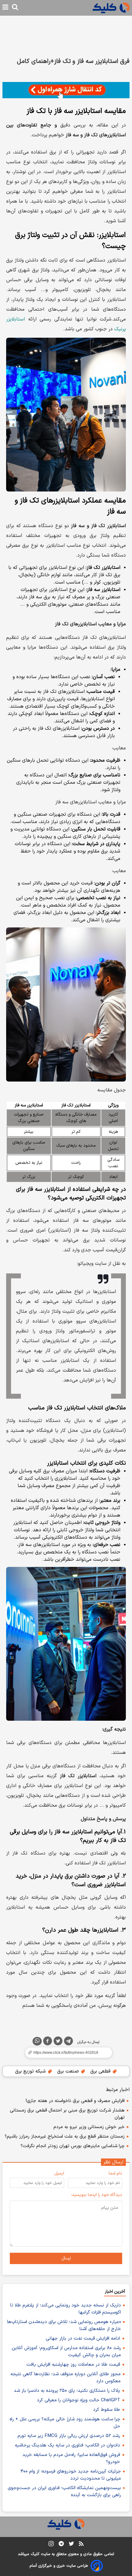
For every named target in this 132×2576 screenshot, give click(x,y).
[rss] (81, 2545)
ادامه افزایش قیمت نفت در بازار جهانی (83, 2339)
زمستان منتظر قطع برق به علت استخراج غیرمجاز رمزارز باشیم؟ (65, 2137)
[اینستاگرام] (51, 2545)
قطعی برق (101, 2071)
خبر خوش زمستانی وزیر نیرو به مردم (89, 2127)
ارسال (66, 2258)
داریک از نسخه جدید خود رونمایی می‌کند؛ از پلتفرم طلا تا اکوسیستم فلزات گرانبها (66, 2309)
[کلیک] (111, 8)
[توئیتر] (58, 2042)
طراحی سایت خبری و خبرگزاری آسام (59, 2566)
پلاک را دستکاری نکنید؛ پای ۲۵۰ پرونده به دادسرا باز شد (67, 2391)
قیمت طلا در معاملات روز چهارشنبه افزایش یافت (73, 2365)
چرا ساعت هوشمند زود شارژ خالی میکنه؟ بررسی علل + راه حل (65, 2423)
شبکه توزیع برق (31, 2071)
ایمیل (59, 2173)
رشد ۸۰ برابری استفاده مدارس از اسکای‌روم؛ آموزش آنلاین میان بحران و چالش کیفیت (66, 2352)
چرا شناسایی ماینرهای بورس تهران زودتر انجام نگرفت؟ (73, 2146)
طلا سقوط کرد (107, 2410)
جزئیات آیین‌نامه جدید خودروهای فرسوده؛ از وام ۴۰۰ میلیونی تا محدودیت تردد (71, 2475)
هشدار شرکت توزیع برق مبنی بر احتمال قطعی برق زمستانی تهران (67, 2114)
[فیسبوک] (48, 2042)
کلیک (35, 2554)
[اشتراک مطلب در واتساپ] (37, 2041)
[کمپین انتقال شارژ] (66, 90)
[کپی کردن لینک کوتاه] (66, 2053)
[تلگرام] (68, 2042)
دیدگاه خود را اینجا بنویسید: (97, 2195)
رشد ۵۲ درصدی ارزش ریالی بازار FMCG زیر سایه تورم (69, 2436)
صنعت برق (69, 2071)
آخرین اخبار (115, 2292)
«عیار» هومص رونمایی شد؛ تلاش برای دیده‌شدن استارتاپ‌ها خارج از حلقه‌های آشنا (64, 2325)
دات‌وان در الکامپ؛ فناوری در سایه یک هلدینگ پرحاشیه (67, 2445)
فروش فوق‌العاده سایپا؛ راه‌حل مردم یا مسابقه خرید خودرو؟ (71, 2458)
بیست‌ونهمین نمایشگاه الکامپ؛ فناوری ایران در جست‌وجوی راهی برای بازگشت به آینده (64, 2492)
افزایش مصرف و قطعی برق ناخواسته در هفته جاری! (75, 2101)
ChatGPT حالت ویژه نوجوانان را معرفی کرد (78, 2400)
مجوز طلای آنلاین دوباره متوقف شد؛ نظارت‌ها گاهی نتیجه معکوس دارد (66, 2378)
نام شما (115, 2173)
